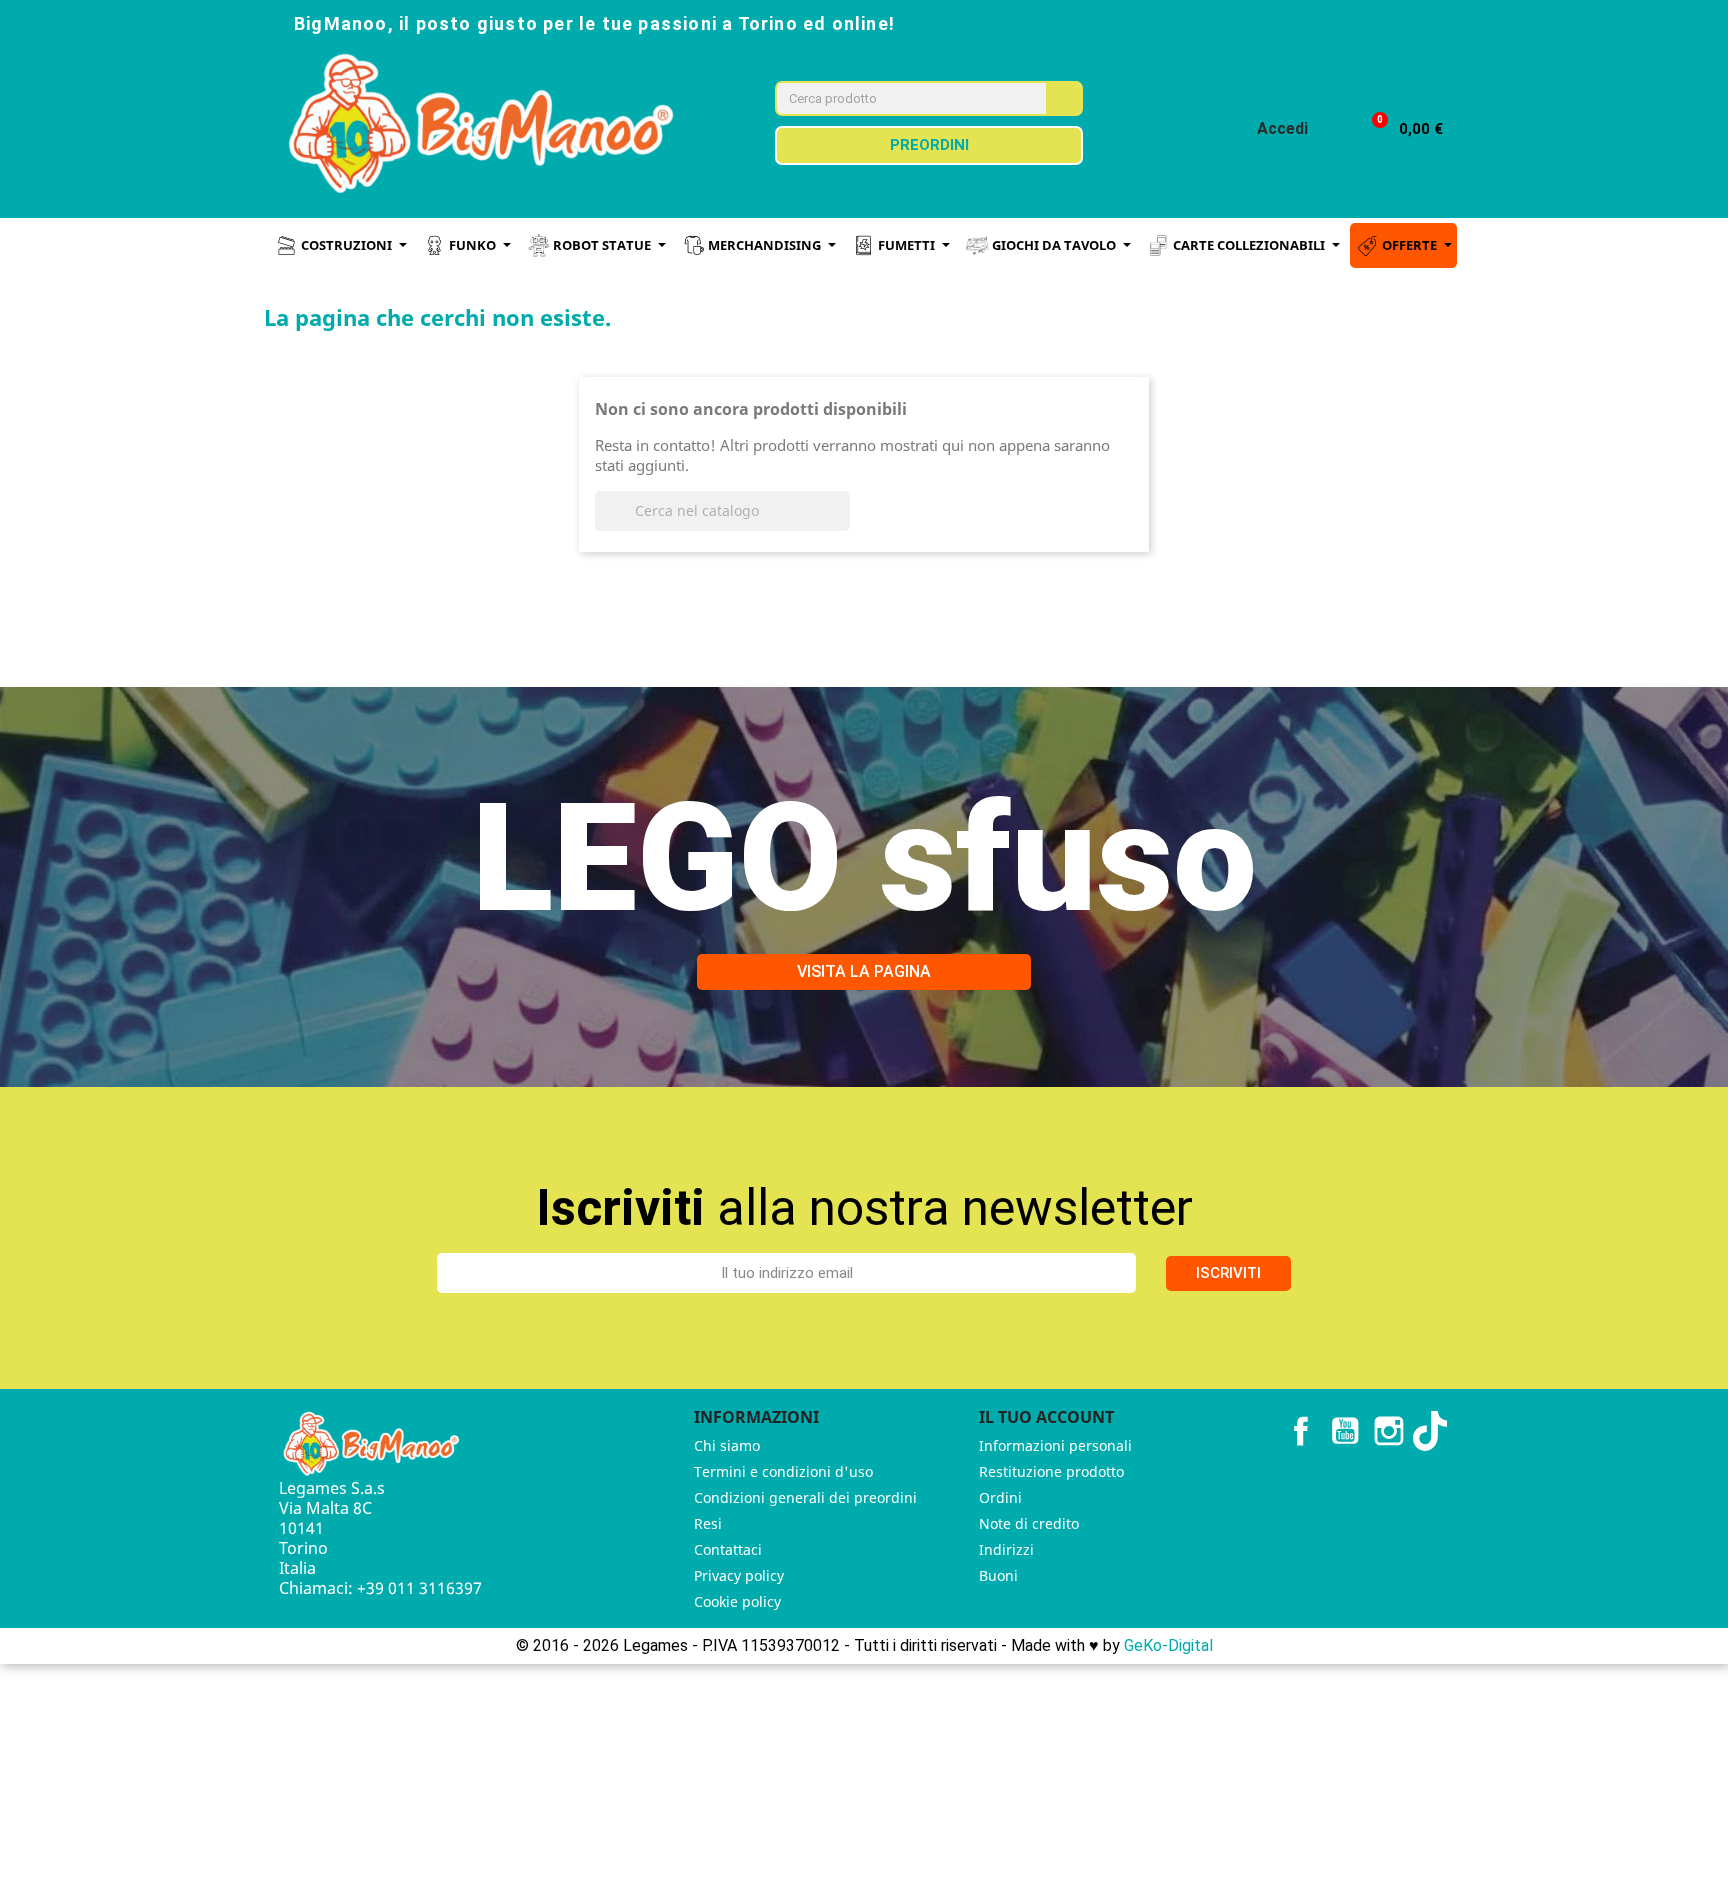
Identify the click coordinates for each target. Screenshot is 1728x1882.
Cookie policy (737, 1601)
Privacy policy (739, 1575)
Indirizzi (1006, 1549)
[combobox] (898, 98)
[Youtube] (1368, 22)
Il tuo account (1046, 1417)
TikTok (1433, 1431)
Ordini (1000, 1497)
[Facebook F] (1280, 22)
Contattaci (728, 1549)
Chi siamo (727, 1445)
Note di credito (1029, 1523)
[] (842, 525)
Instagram (1389, 1431)
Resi (708, 1523)
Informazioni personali (1055, 1445)
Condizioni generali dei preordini (805, 1497)
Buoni (998, 1575)
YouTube (1345, 1431)
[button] (1398, 129)
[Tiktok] (1412, 22)
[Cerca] (1063, 98)
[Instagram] (1324, 22)
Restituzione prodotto (1051, 1471)
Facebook (1301, 1431)
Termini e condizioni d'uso (783, 1471)
